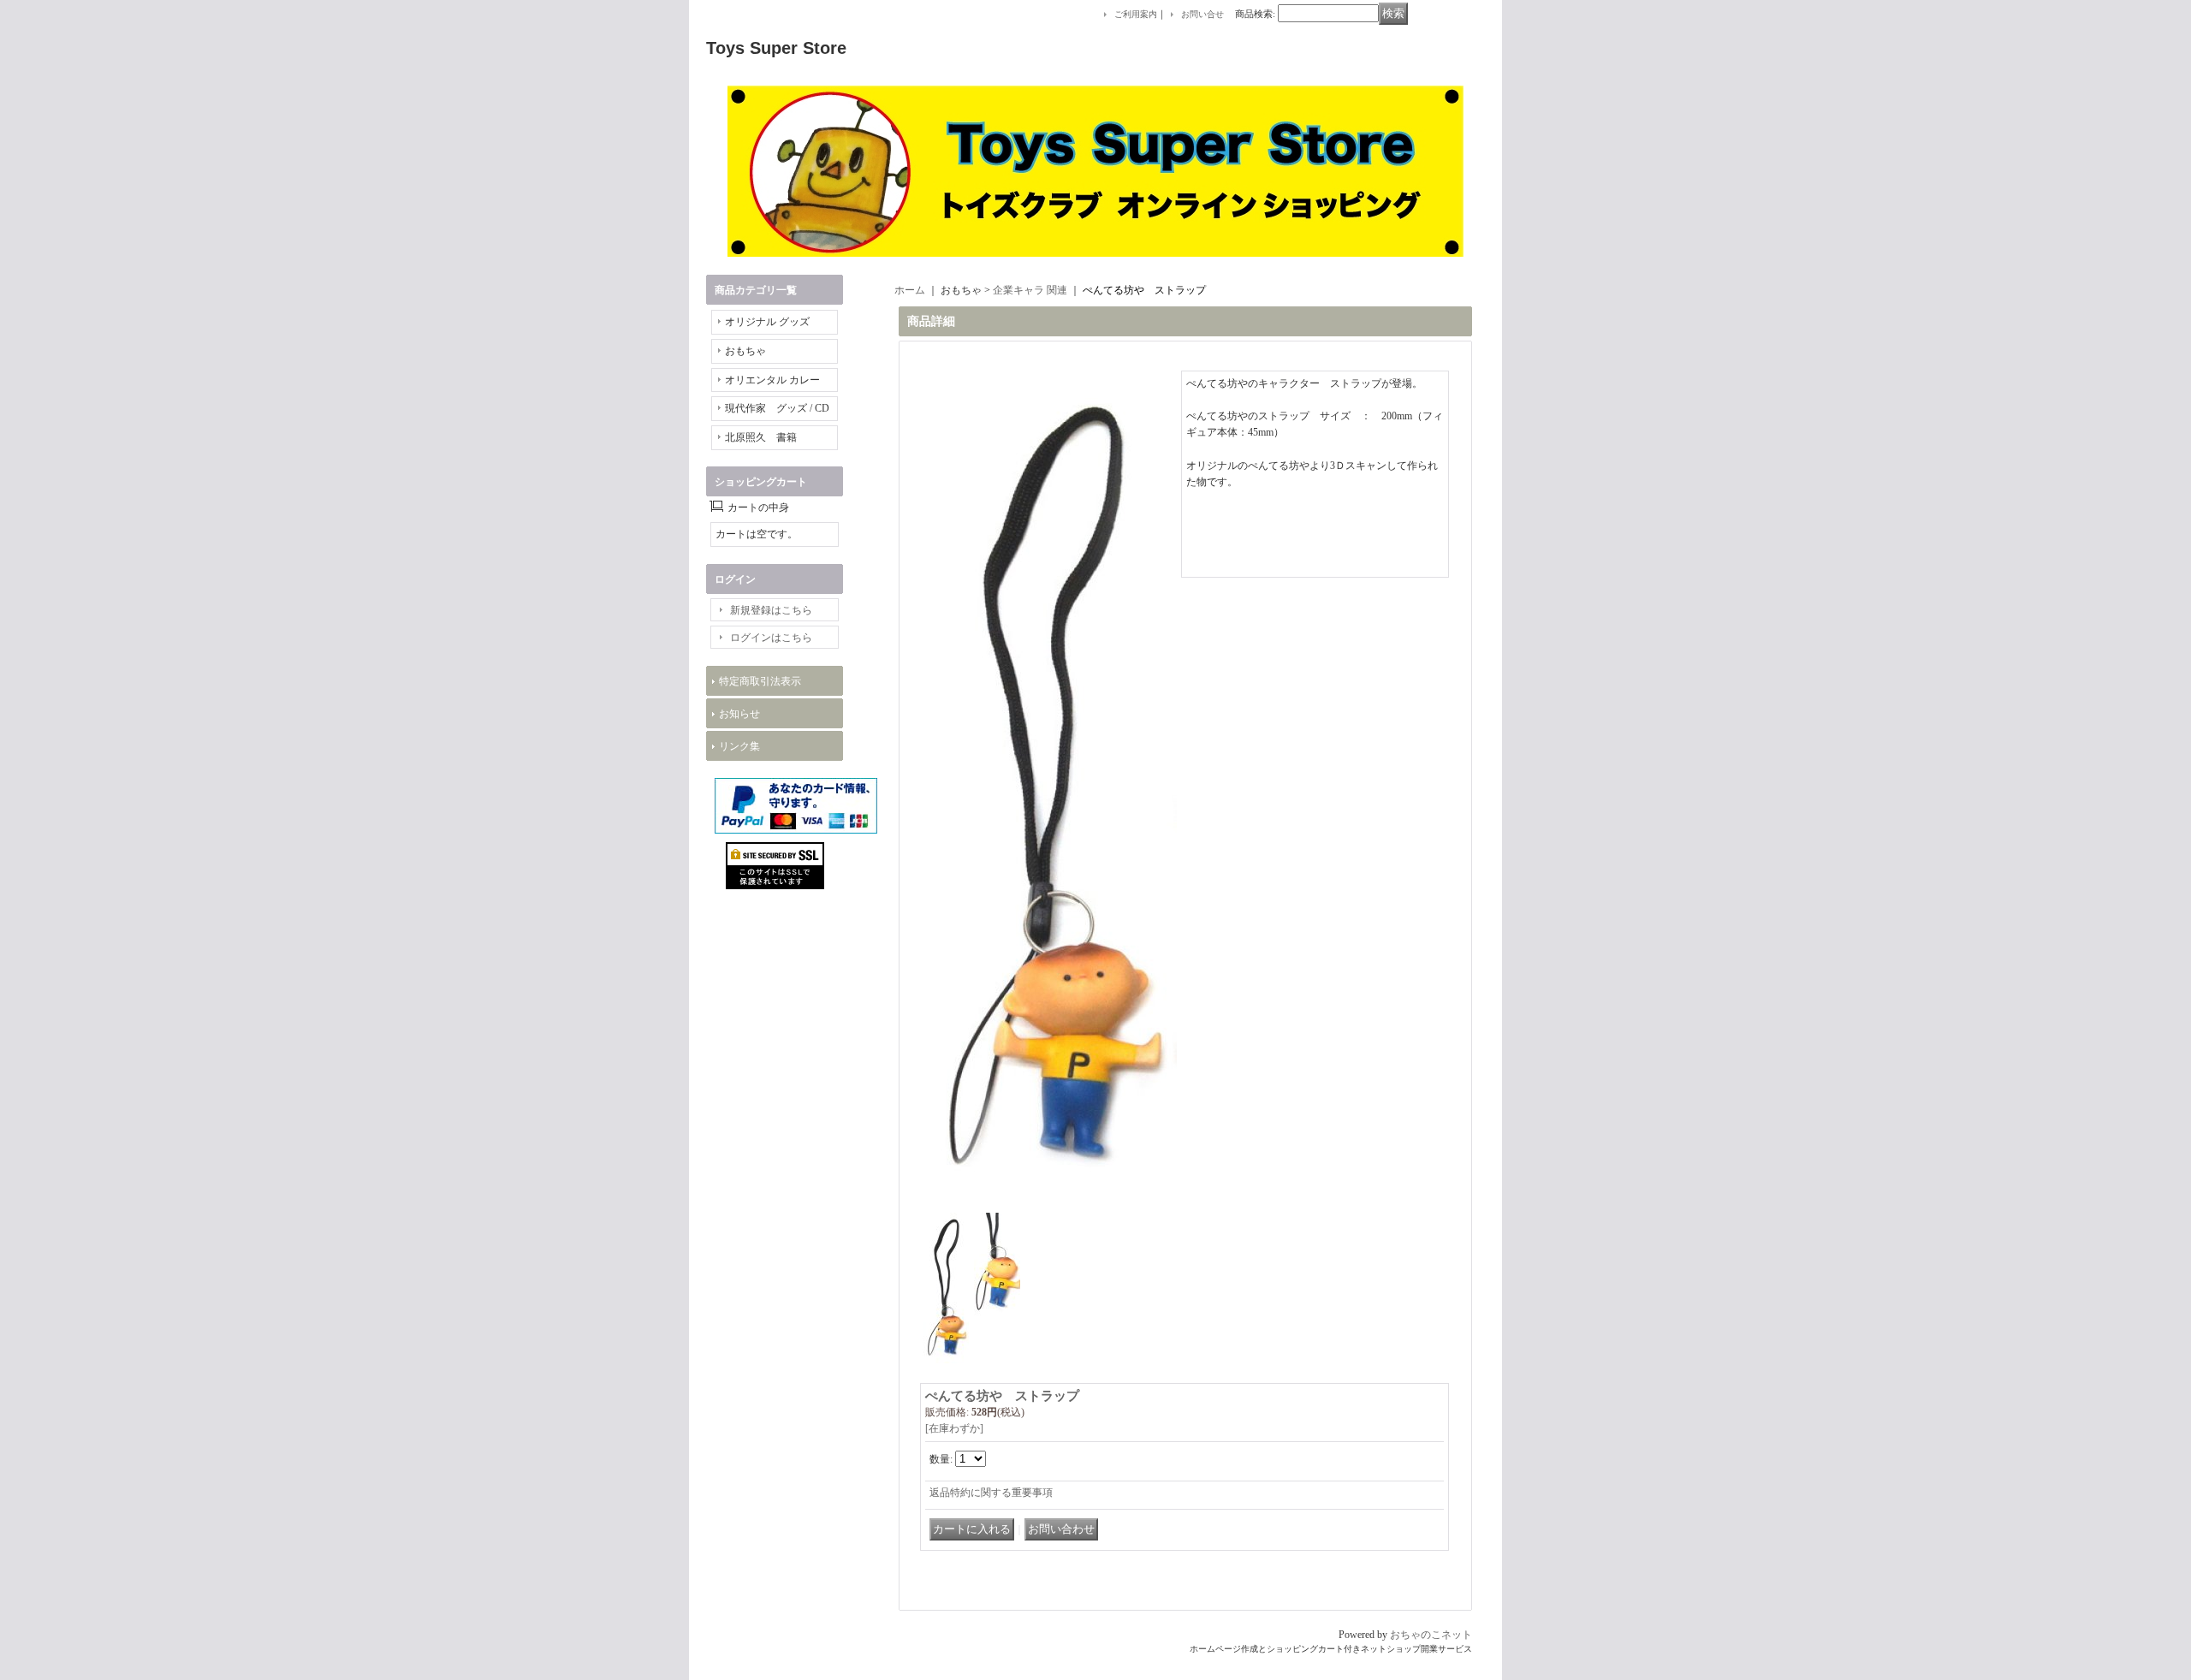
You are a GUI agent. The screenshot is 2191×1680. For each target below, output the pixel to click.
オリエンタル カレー (772, 380)
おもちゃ (745, 351)
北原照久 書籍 (761, 437)
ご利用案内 (1136, 14)
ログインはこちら (771, 638)
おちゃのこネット (1431, 1635)
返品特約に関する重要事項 (991, 1493)
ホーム (910, 290)
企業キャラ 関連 (1030, 290)
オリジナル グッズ (767, 322)
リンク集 (739, 746)
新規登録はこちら (771, 610)
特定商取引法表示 (760, 681)
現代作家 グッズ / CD (777, 408)
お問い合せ (1202, 14)
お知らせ (739, 714)
